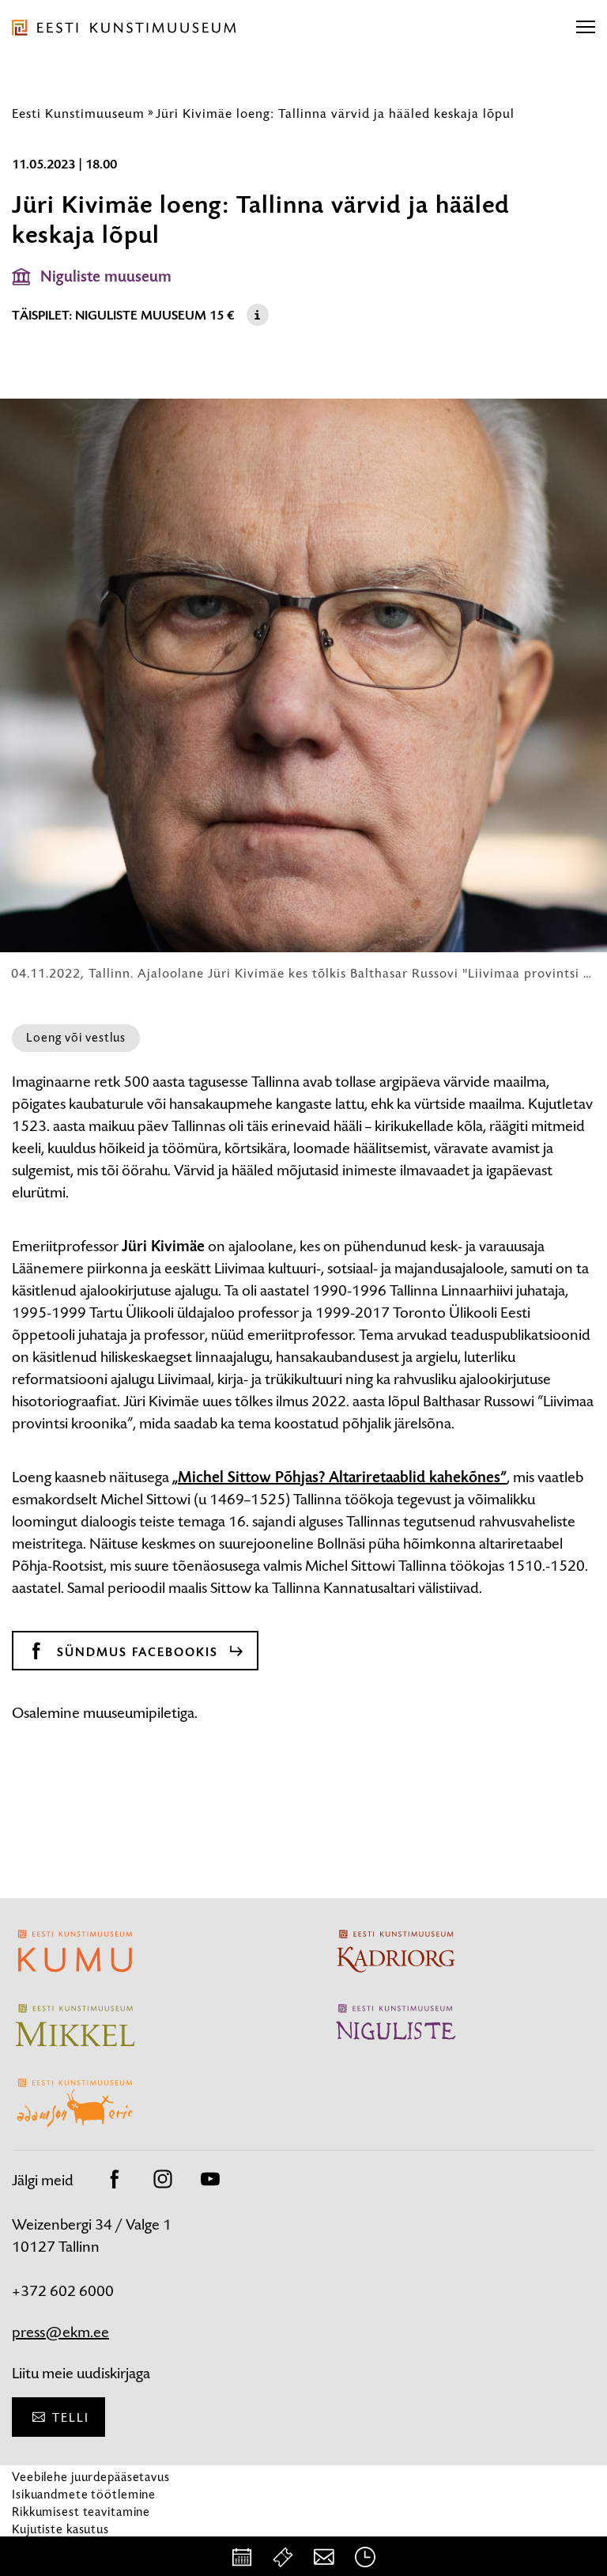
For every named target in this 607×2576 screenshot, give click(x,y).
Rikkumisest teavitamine (81, 2512)
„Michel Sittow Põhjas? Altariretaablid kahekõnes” (339, 1477)
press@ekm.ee (60, 2332)
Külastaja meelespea (69, 2546)
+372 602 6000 (63, 2291)
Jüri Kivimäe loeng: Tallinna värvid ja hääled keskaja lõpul (335, 113)
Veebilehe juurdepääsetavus (91, 2477)
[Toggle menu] (586, 28)
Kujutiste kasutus (60, 2529)
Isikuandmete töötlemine (84, 2494)
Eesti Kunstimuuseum (78, 113)
